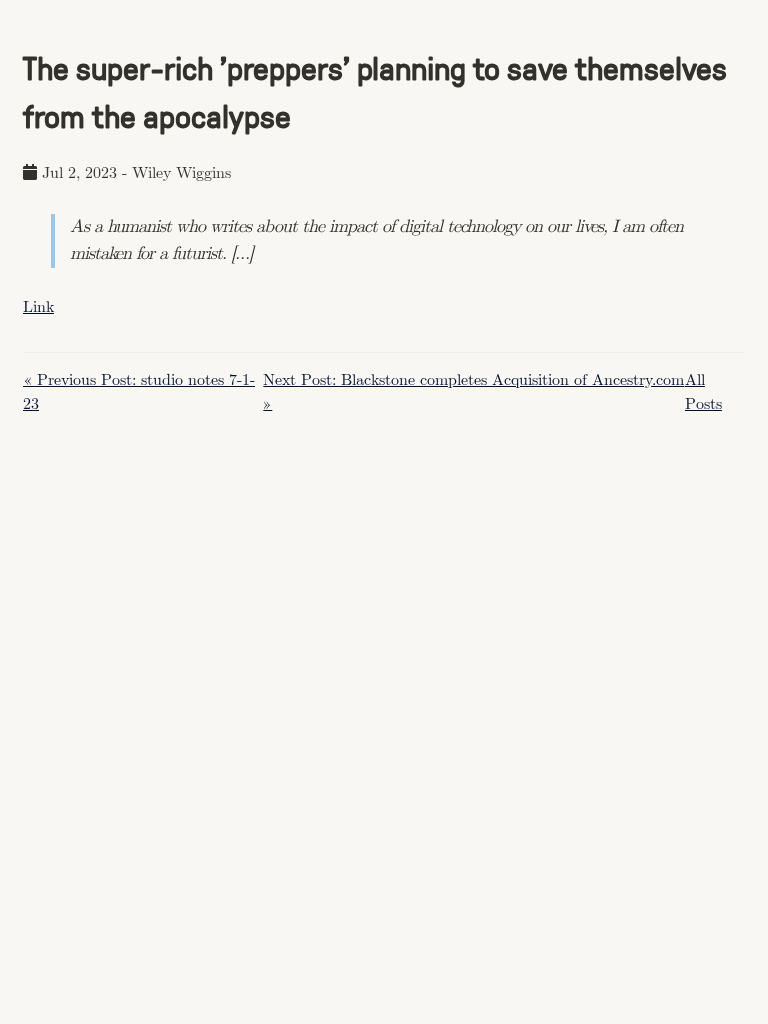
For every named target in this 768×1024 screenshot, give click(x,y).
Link (38, 307)
